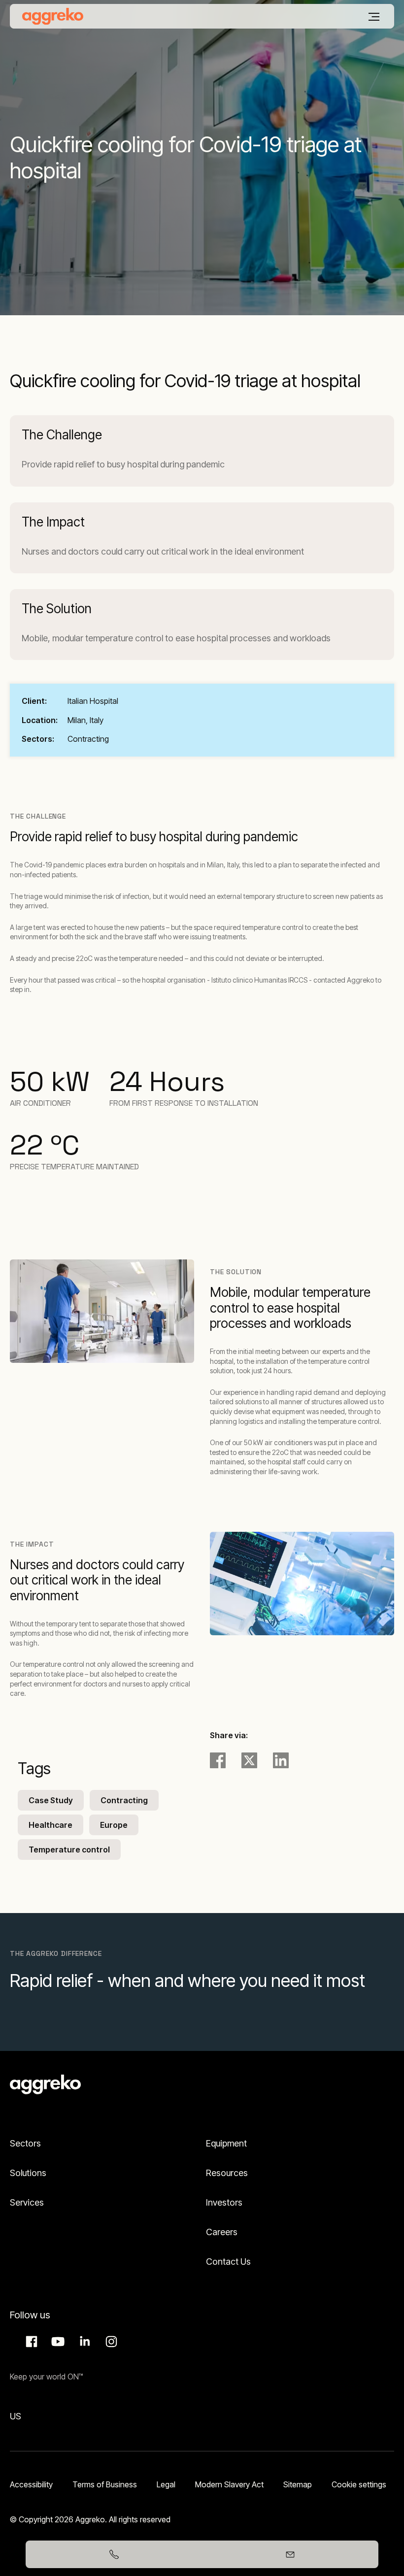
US (16, 2416)
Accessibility (31, 2484)
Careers (222, 2232)
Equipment (226, 2143)
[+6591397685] (114, 2554)
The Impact (53, 522)
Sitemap (298, 2484)
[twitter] (249, 1760)
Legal (166, 2484)
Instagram (110, 2342)
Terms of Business (105, 2484)
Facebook (30, 2342)
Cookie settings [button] (359, 2484)
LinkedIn (83, 2342)
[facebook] (218, 1760)
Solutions (28, 2173)
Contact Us (228, 2262)
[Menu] (374, 17)
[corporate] (53, 16)
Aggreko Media (57, 2342)
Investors (224, 2202)
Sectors (25, 2143)
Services (27, 2202)
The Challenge (62, 435)
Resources (227, 2173)
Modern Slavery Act (229, 2484)
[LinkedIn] (281, 1760)
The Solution (57, 609)
